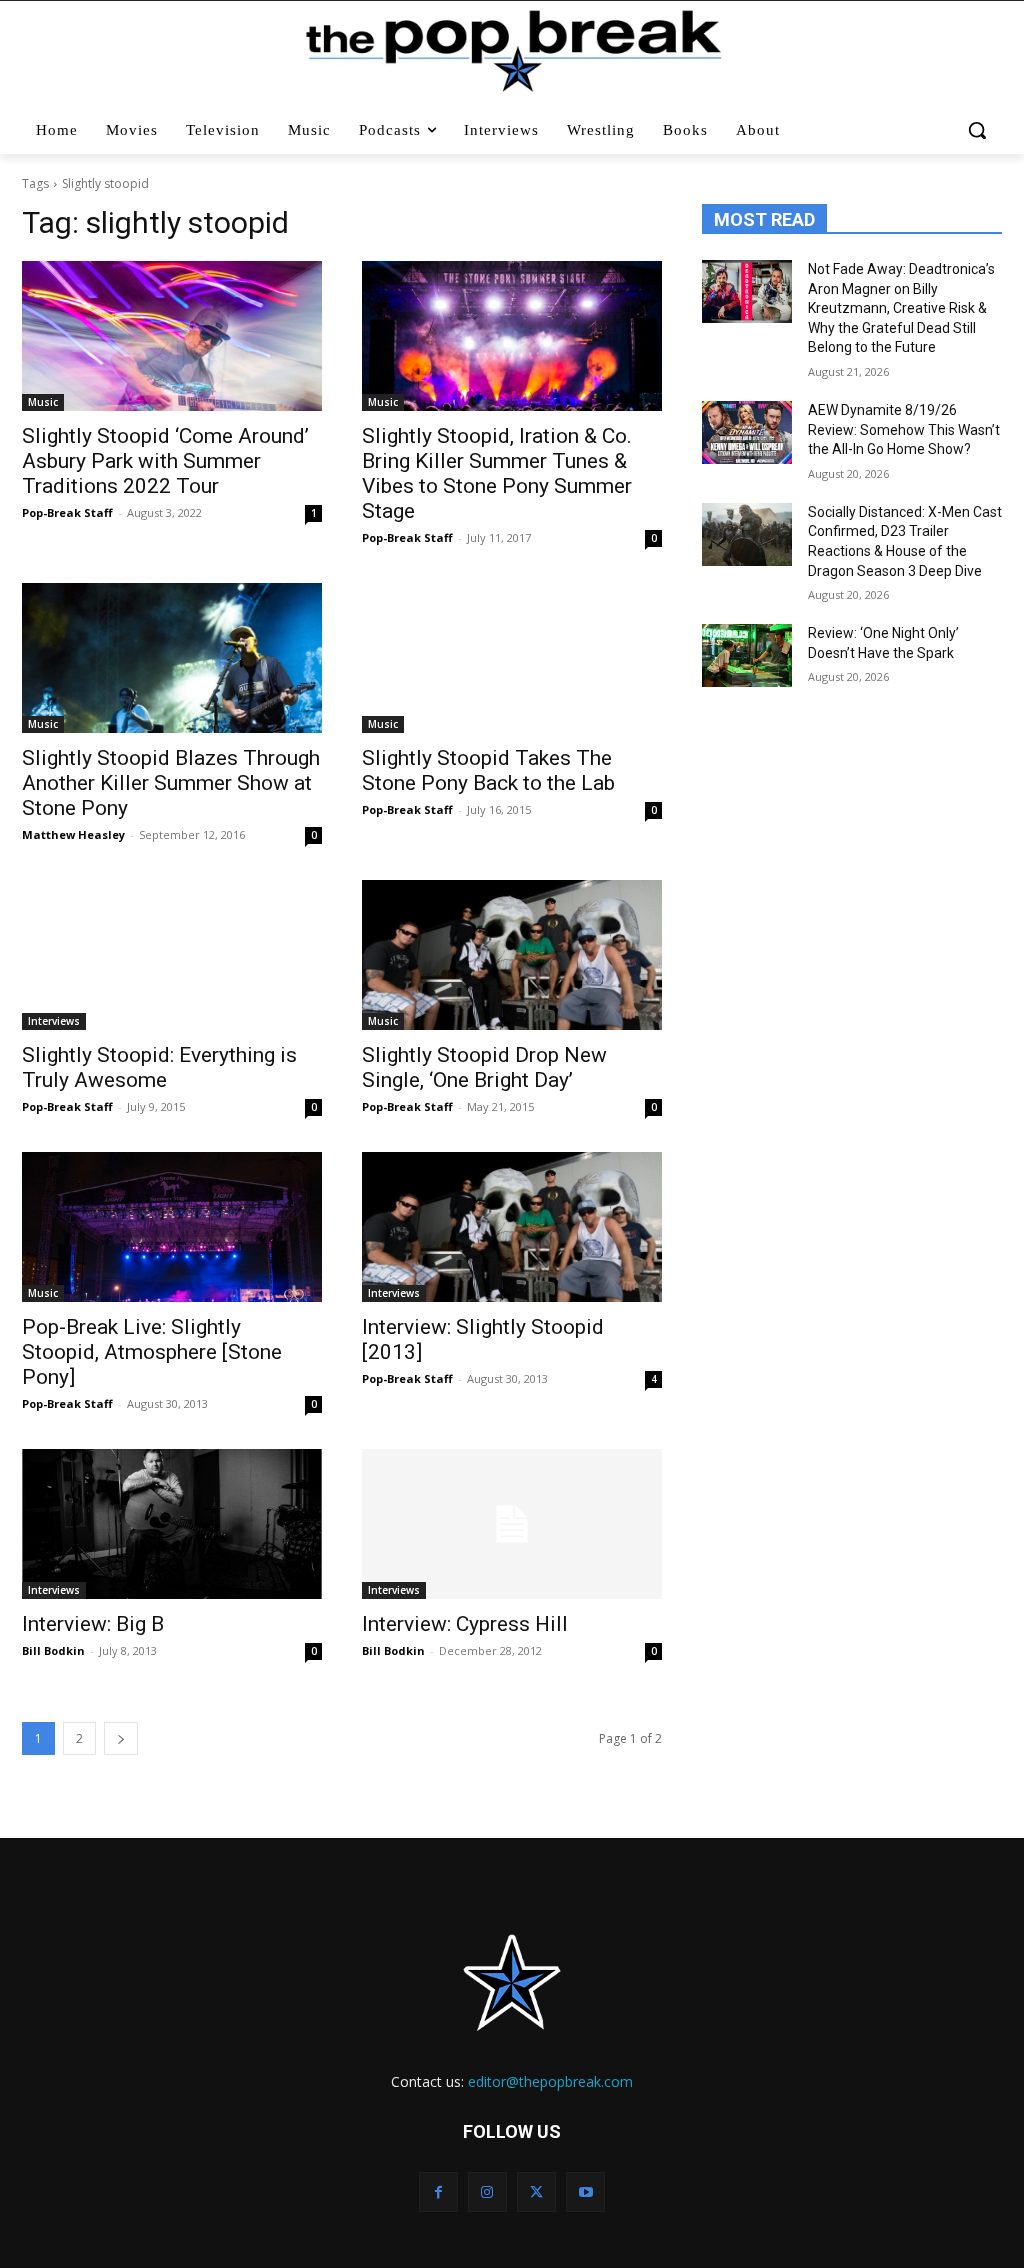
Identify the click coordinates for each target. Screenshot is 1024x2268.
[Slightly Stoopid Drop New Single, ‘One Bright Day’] (512, 955)
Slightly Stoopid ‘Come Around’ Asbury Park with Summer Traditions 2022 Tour (165, 461)
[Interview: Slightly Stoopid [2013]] (512, 1227)
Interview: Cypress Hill (465, 1624)
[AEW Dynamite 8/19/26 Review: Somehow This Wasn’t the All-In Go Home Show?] (747, 432)
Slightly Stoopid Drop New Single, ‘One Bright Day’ (484, 1067)
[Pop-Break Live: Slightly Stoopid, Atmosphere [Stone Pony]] (172, 1227)
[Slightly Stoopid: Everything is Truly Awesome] (172, 955)
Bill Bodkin (53, 1650)
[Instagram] (487, 2191)
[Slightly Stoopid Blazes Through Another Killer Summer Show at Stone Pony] (172, 658)
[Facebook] (438, 2191)
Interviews (54, 1021)
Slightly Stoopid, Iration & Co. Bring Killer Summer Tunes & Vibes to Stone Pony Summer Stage (497, 473)
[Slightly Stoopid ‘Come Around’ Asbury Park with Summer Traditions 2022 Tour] (172, 336)
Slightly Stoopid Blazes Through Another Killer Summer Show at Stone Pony (171, 783)
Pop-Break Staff (67, 512)
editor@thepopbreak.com (550, 2081)
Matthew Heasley (73, 834)
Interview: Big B (93, 1624)
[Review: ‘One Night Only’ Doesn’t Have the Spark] (747, 655)
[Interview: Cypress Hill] (512, 1524)
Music (43, 402)
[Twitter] (536, 2191)
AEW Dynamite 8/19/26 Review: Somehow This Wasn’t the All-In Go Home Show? (904, 429)
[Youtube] (585, 2191)
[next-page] (121, 1738)
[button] (977, 130)
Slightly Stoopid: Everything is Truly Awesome (159, 1067)
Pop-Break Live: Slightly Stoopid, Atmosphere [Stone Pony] (152, 1352)
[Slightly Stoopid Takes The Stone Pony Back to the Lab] (512, 658)
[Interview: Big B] (172, 1524)
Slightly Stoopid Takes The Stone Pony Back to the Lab (488, 770)
